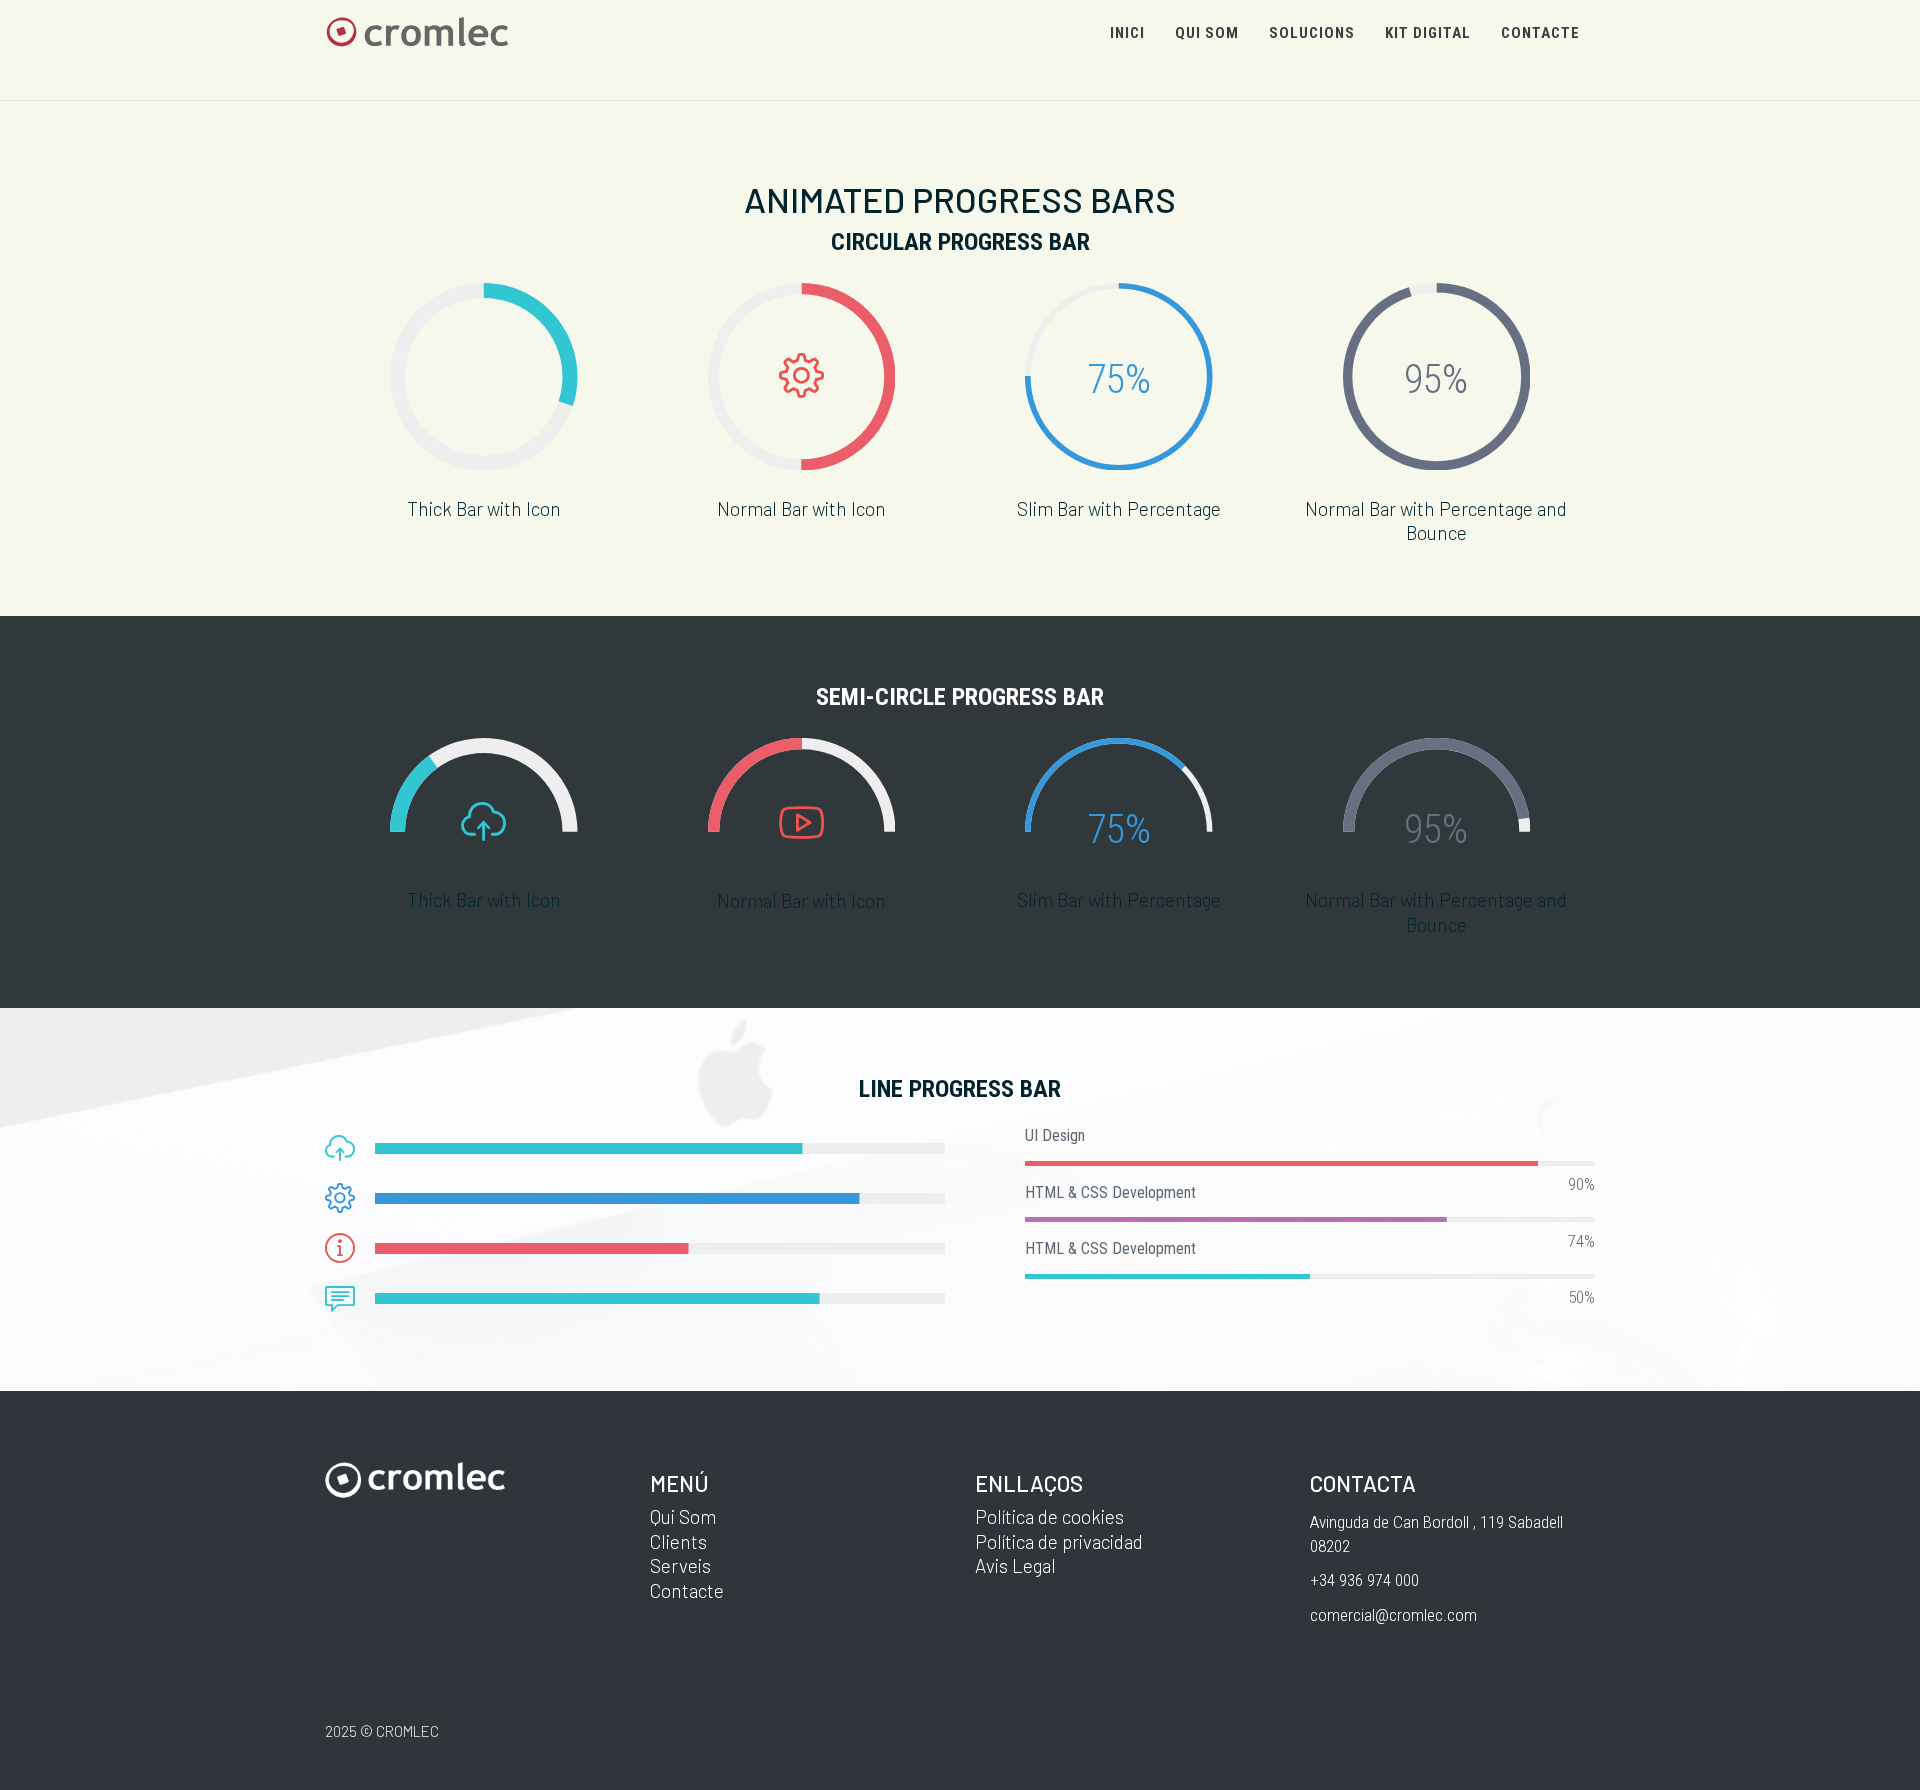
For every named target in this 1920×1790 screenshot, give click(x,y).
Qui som (1207, 33)
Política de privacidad (1059, 1541)
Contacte (1540, 33)
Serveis (680, 1565)
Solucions (1312, 33)
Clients (678, 1541)
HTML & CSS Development (1110, 1192)
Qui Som (683, 1516)
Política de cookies (1049, 1516)
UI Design (1055, 1135)
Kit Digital (1428, 33)
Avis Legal (1015, 1565)
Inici (1127, 33)
